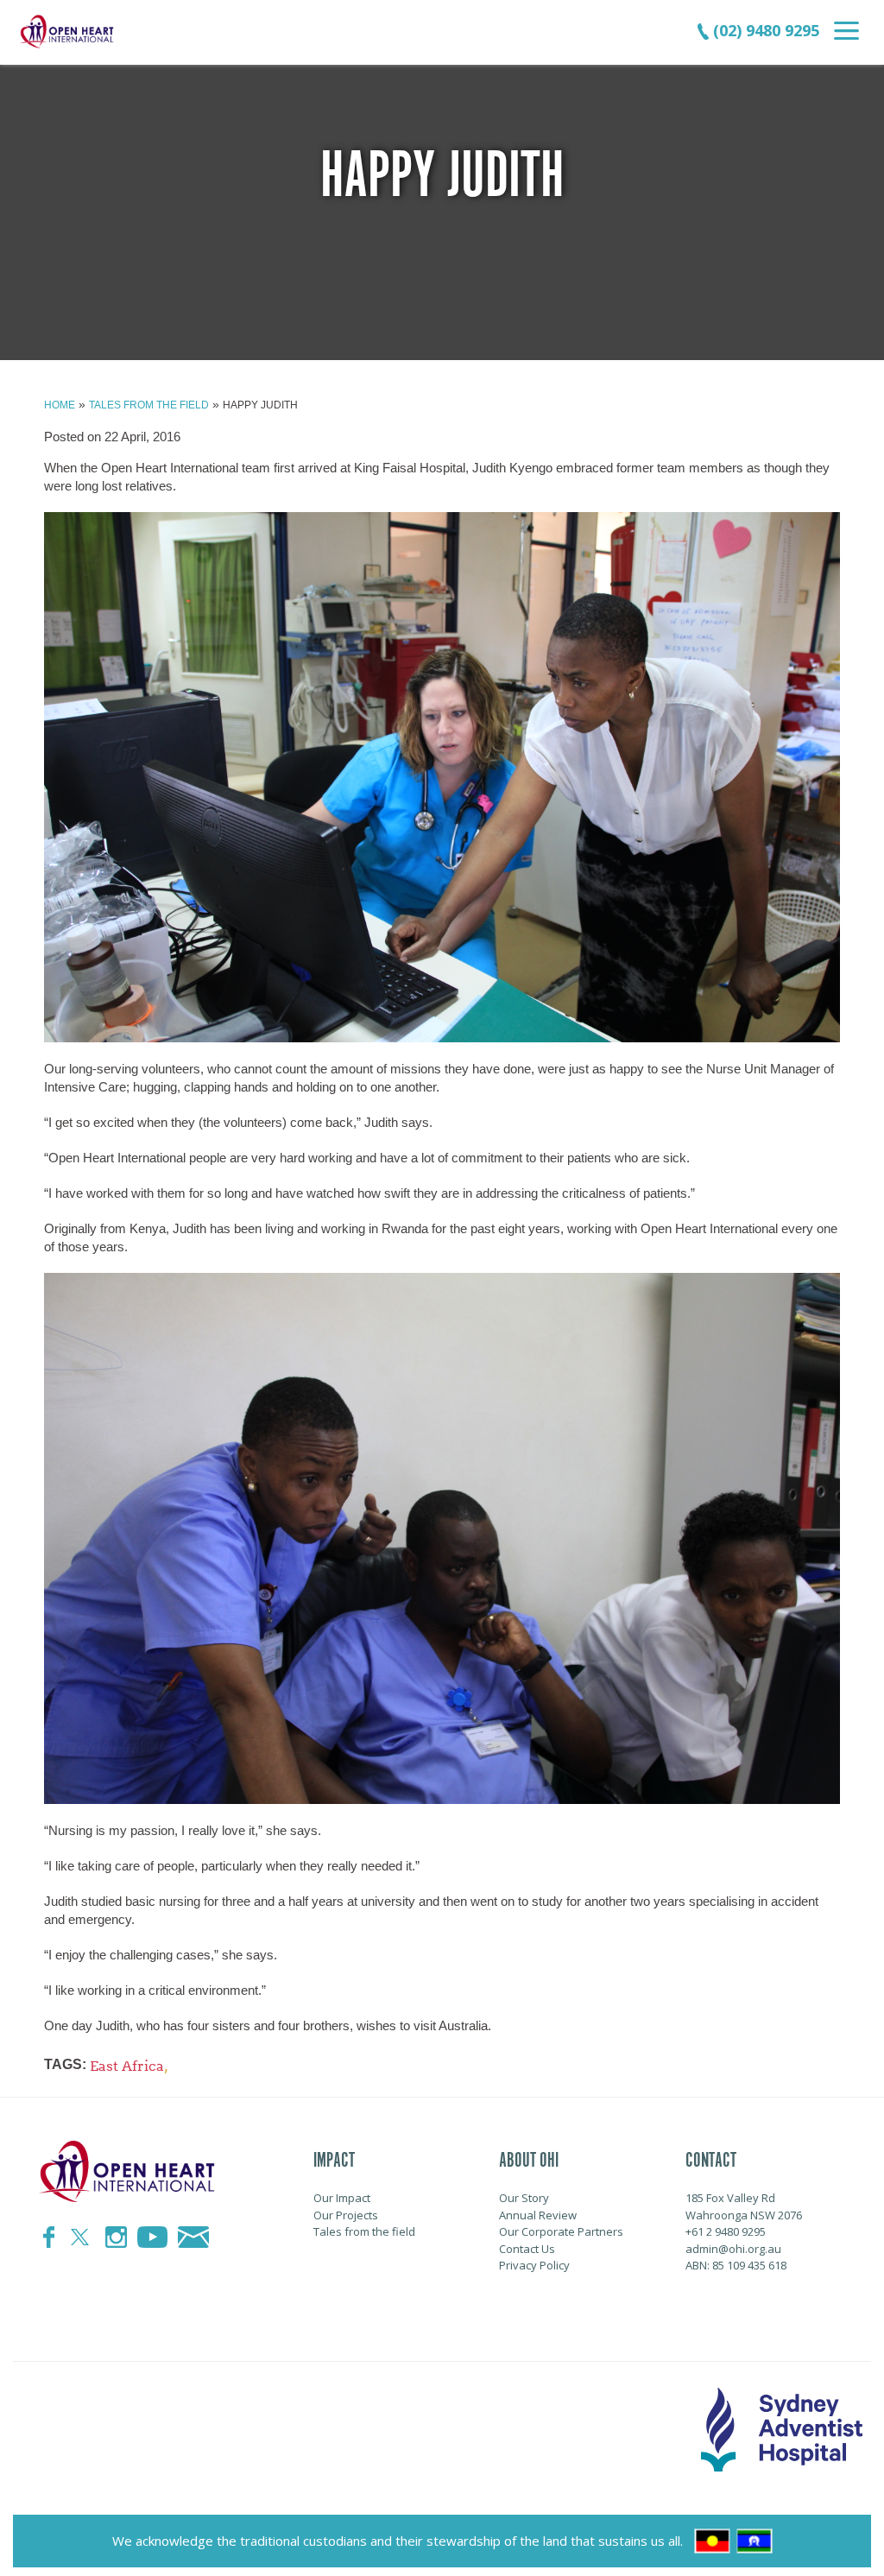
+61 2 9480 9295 (726, 2231)
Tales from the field (149, 405)
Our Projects (346, 2215)
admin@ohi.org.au (733, 2249)
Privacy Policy (534, 2265)
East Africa (127, 2066)
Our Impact (342, 2198)
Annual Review (538, 2215)
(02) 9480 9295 (764, 30)
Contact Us (527, 2249)
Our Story (524, 2198)
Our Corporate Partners (561, 2231)
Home (60, 405)
